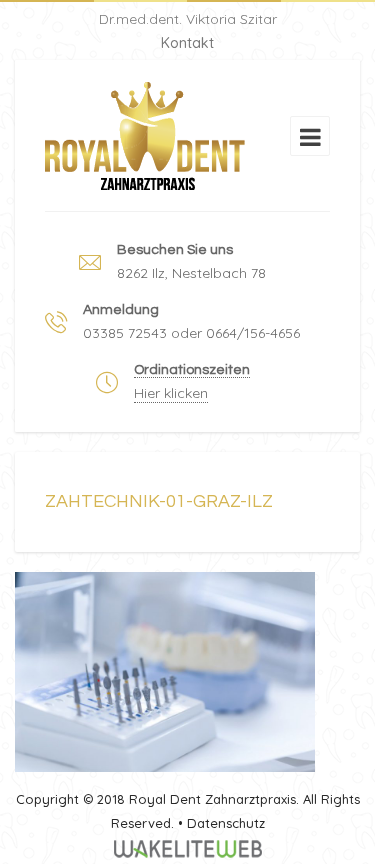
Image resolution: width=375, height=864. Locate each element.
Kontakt (187, 43)
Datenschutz (226, 823)
